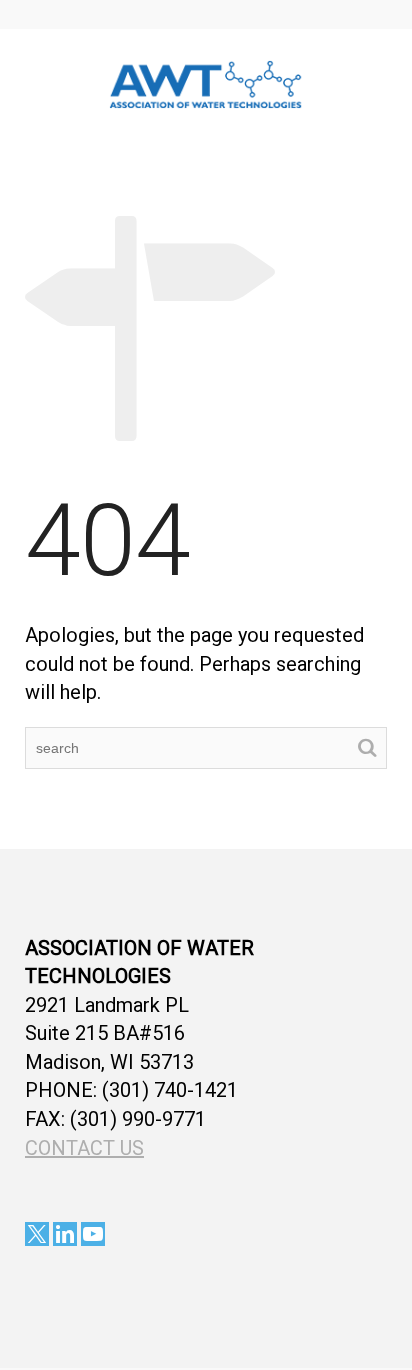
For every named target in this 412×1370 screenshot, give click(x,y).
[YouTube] (93, 1234)
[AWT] (206, 82)
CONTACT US (84, 1148)
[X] (37, 1234)
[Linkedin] (65, 1234)
